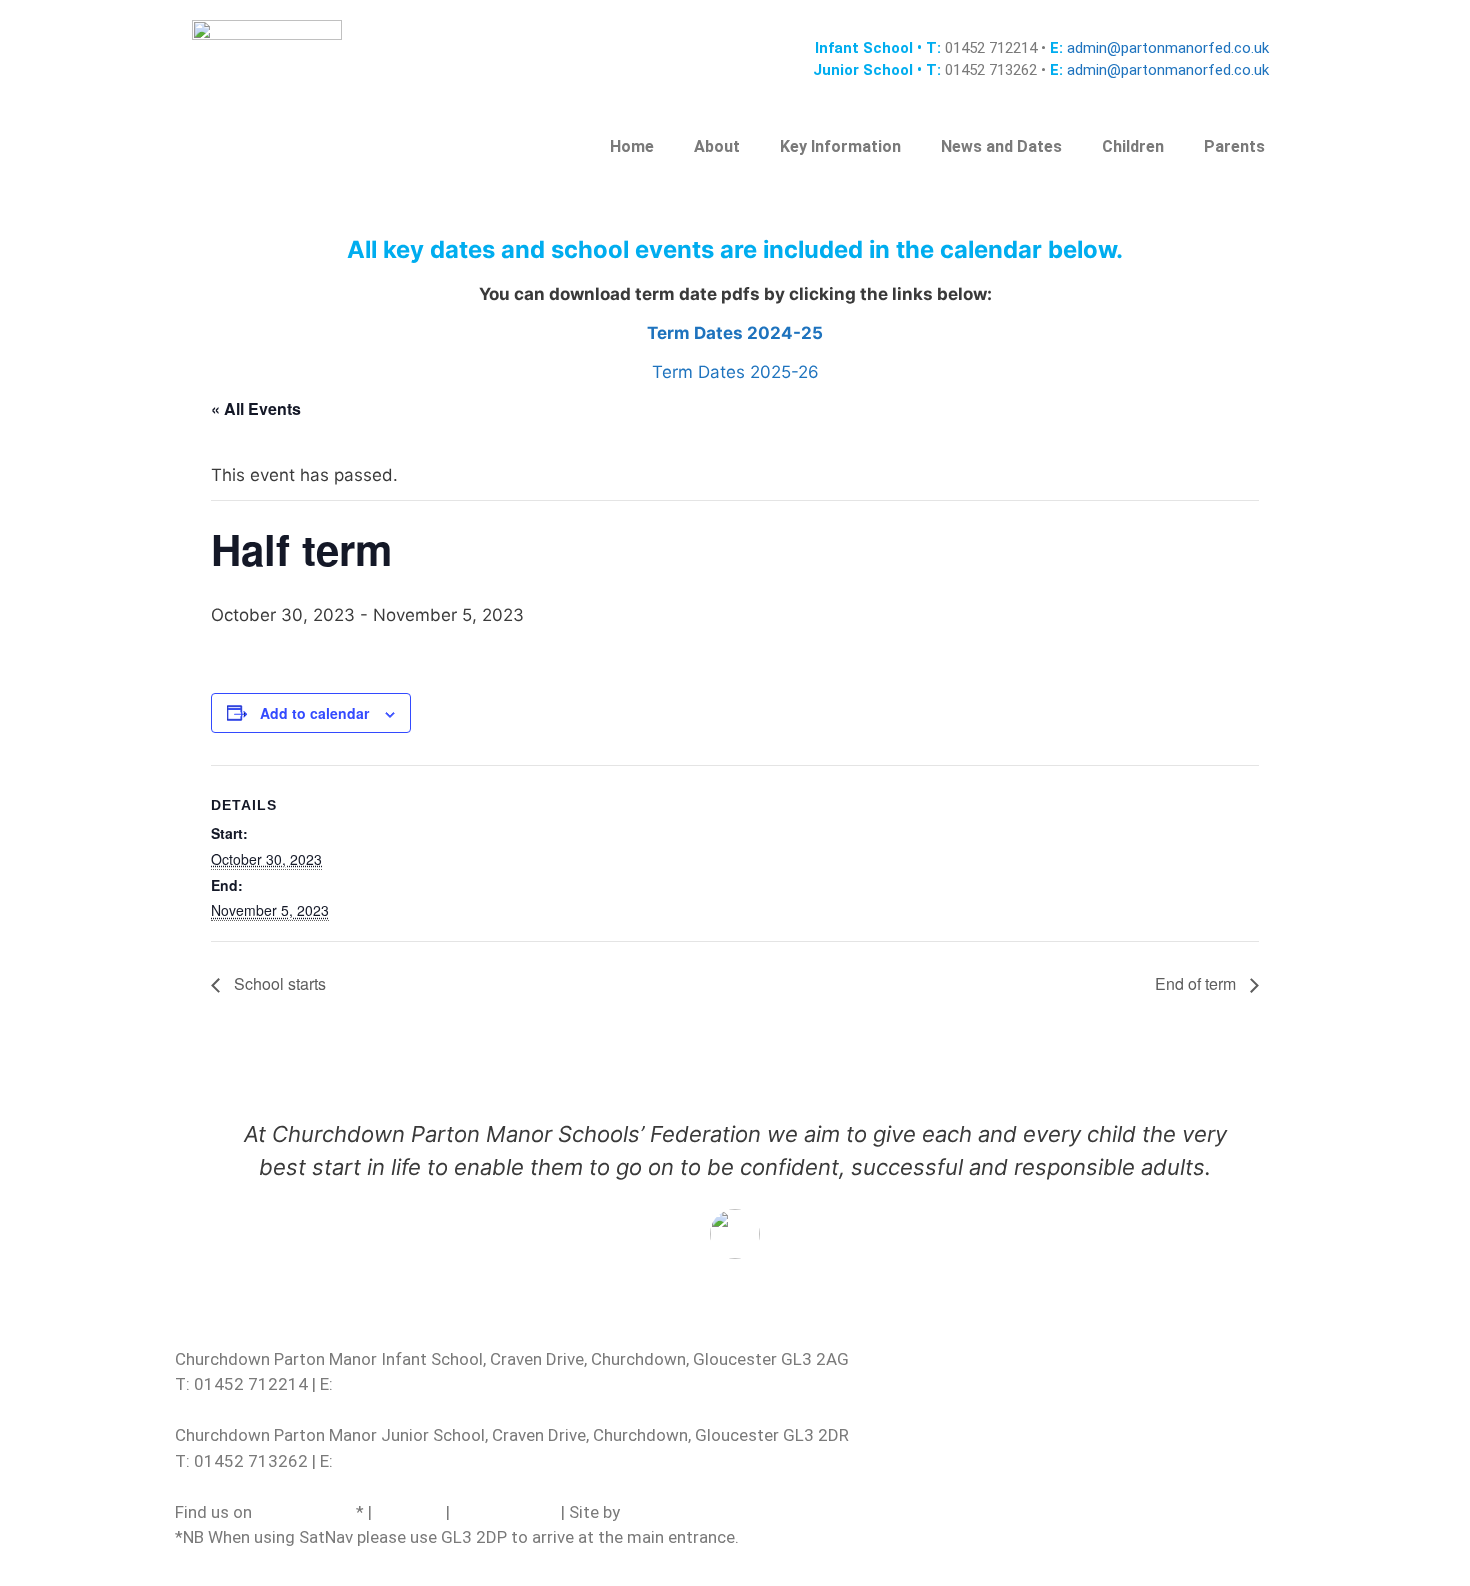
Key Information (840, 146)
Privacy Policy (505, 1512)
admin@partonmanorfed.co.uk (1166, 48)
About (717, 146)
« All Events (256, 408)
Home (632, 146)
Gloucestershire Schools (717, 1512)
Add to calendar (314, 713)
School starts (278, 983)
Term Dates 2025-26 (735, 372)
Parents (1234, 146)
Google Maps (306, 1512)
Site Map (409, 1512)
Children (1133, 146)
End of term (1197, 983)
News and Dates (1001, 146)
